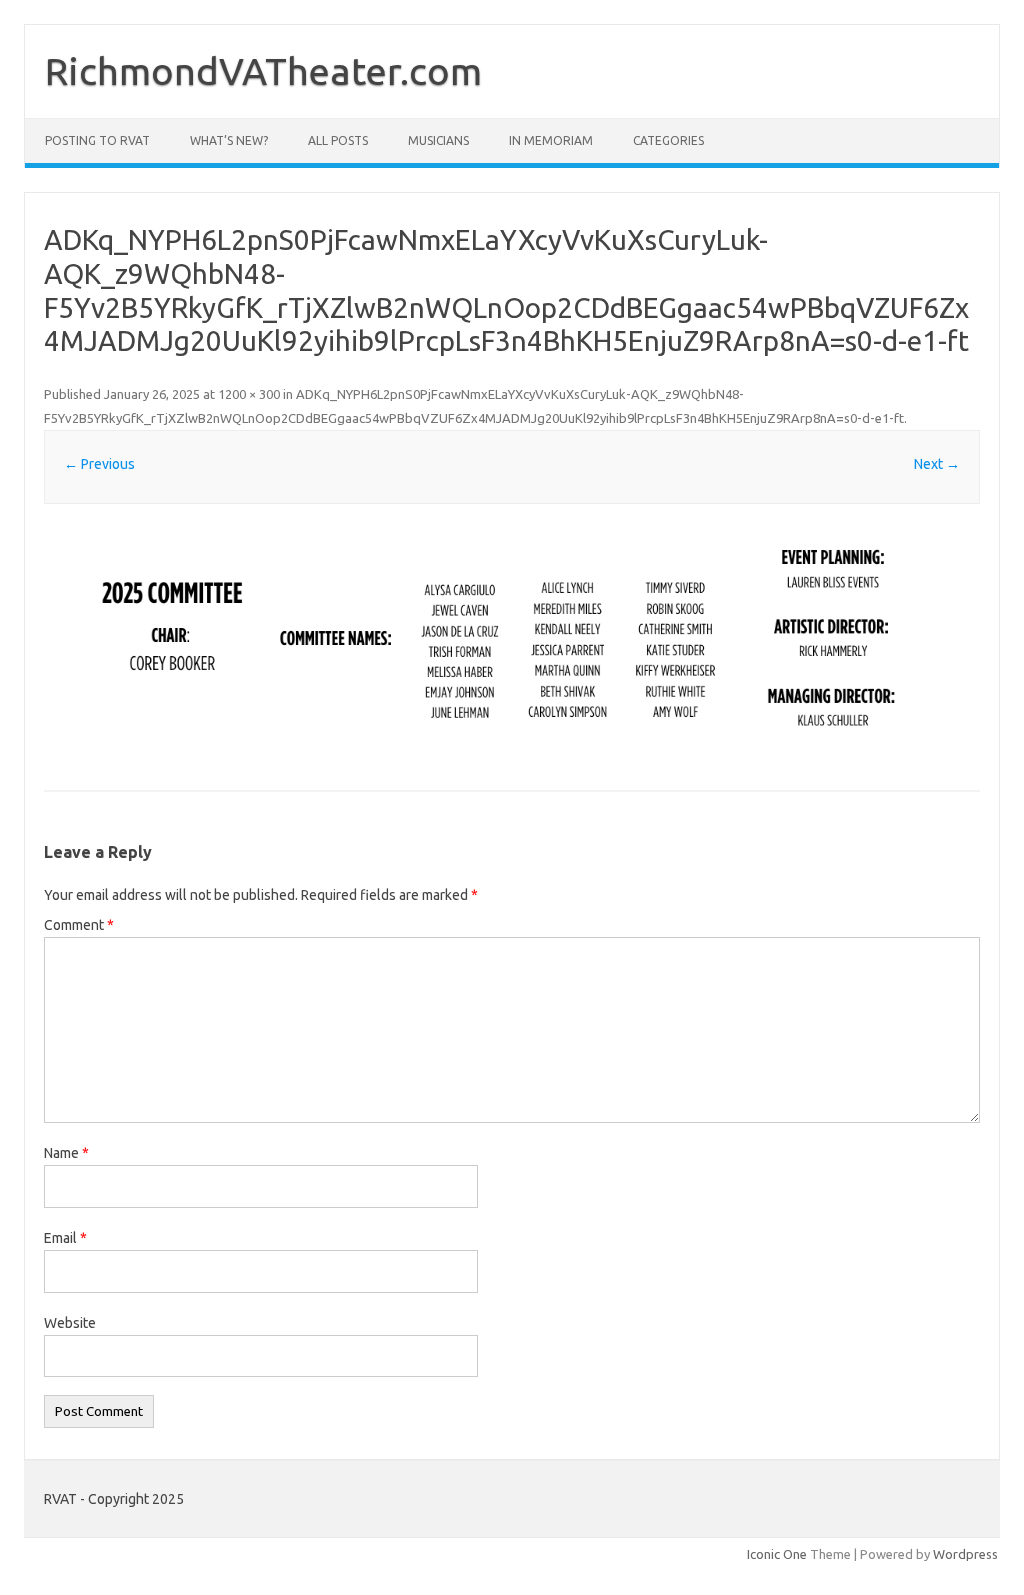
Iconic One (777, 1554)
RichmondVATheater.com (263, 71)
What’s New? (229, 140)
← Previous (99, 464)
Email (65, 1238)
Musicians (438, 140)
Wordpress (965, 1554)
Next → (937, 464)
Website (70, 1323)
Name (66, 1153)
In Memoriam (551, 140)
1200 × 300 (249, 394)
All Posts (338, 140)
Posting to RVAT (97, 140)
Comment (79, 925)
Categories (668, 140)
